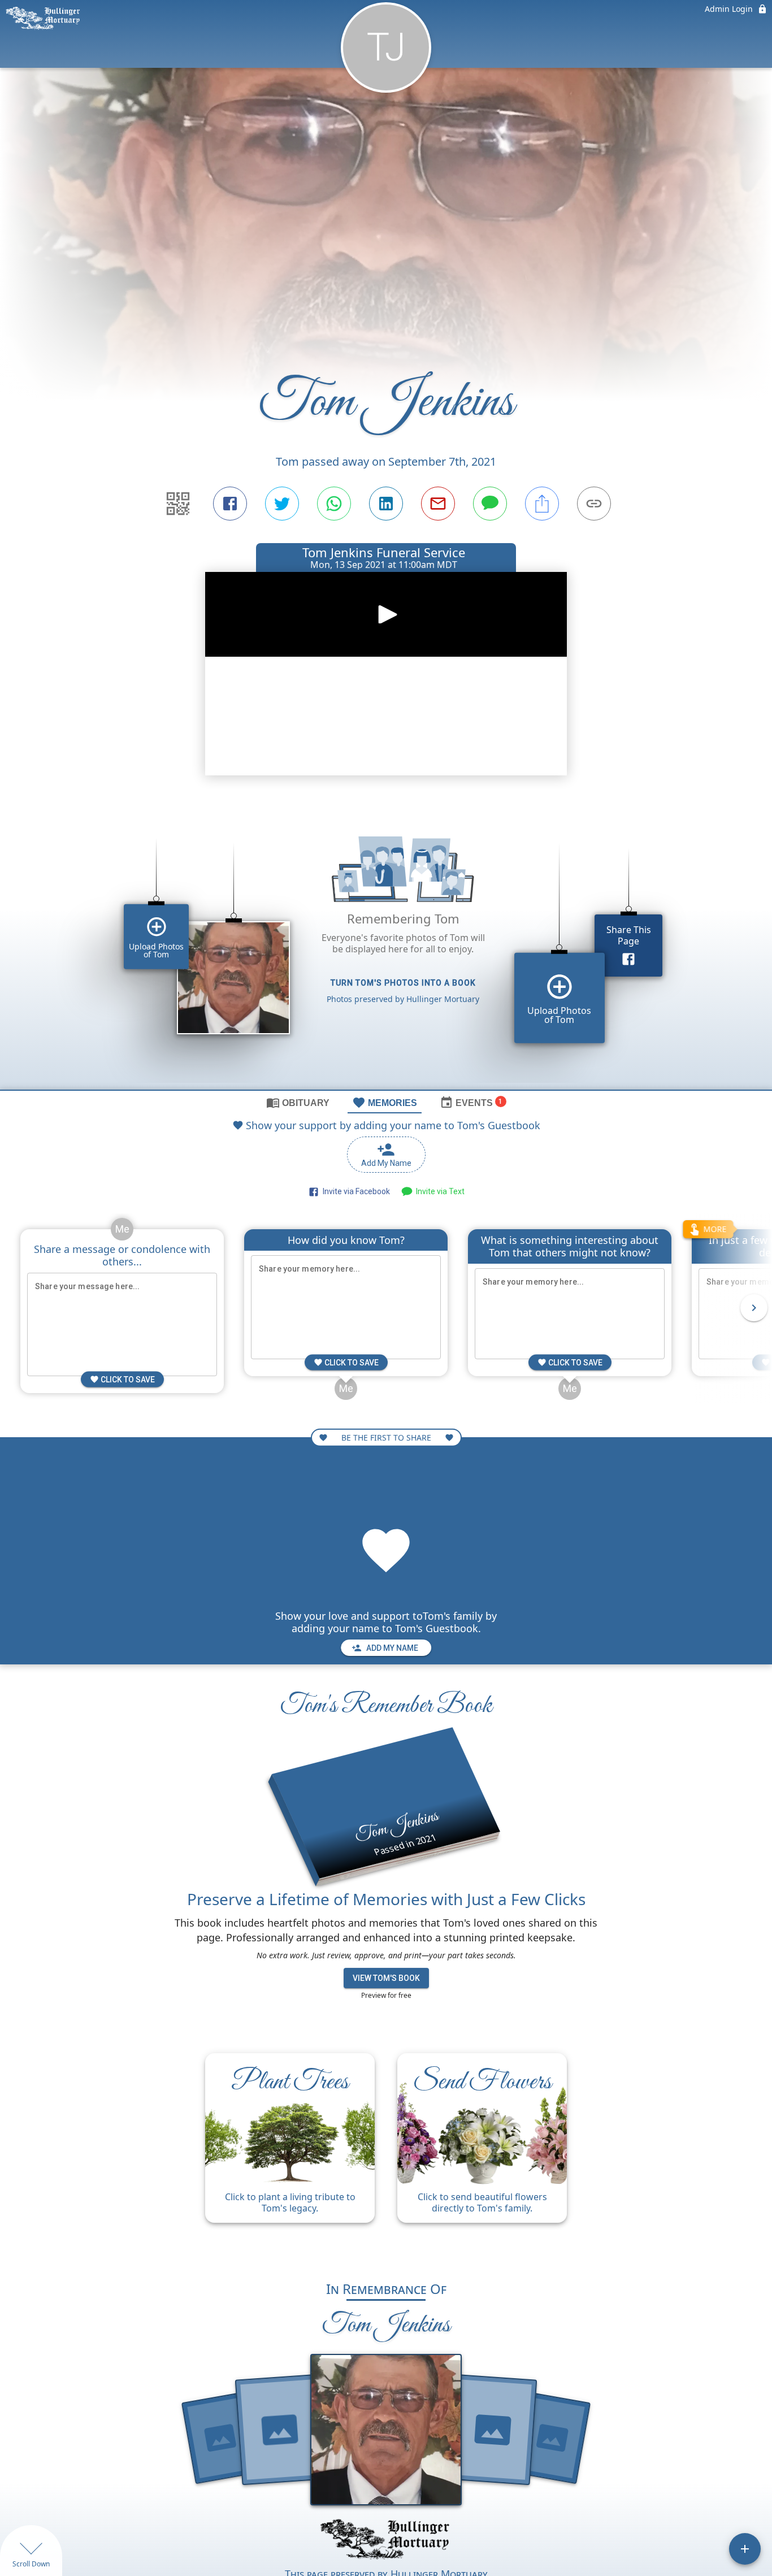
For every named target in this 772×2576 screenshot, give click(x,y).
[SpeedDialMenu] (745, 2549)
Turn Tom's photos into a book (403, 983)
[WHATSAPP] (334, 504)
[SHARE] (542, 504)
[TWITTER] (282, 504)
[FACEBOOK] (230, 504)
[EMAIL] (438, 504)
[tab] (298, 1102)
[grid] (386, 947)
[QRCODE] (178, 504)
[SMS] (490, 504)
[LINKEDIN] (386, 504)
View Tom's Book (386, 1978)
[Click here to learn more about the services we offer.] (386, 2540)
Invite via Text (439, 1191)
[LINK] (594, 504)
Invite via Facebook (355, 1191)
